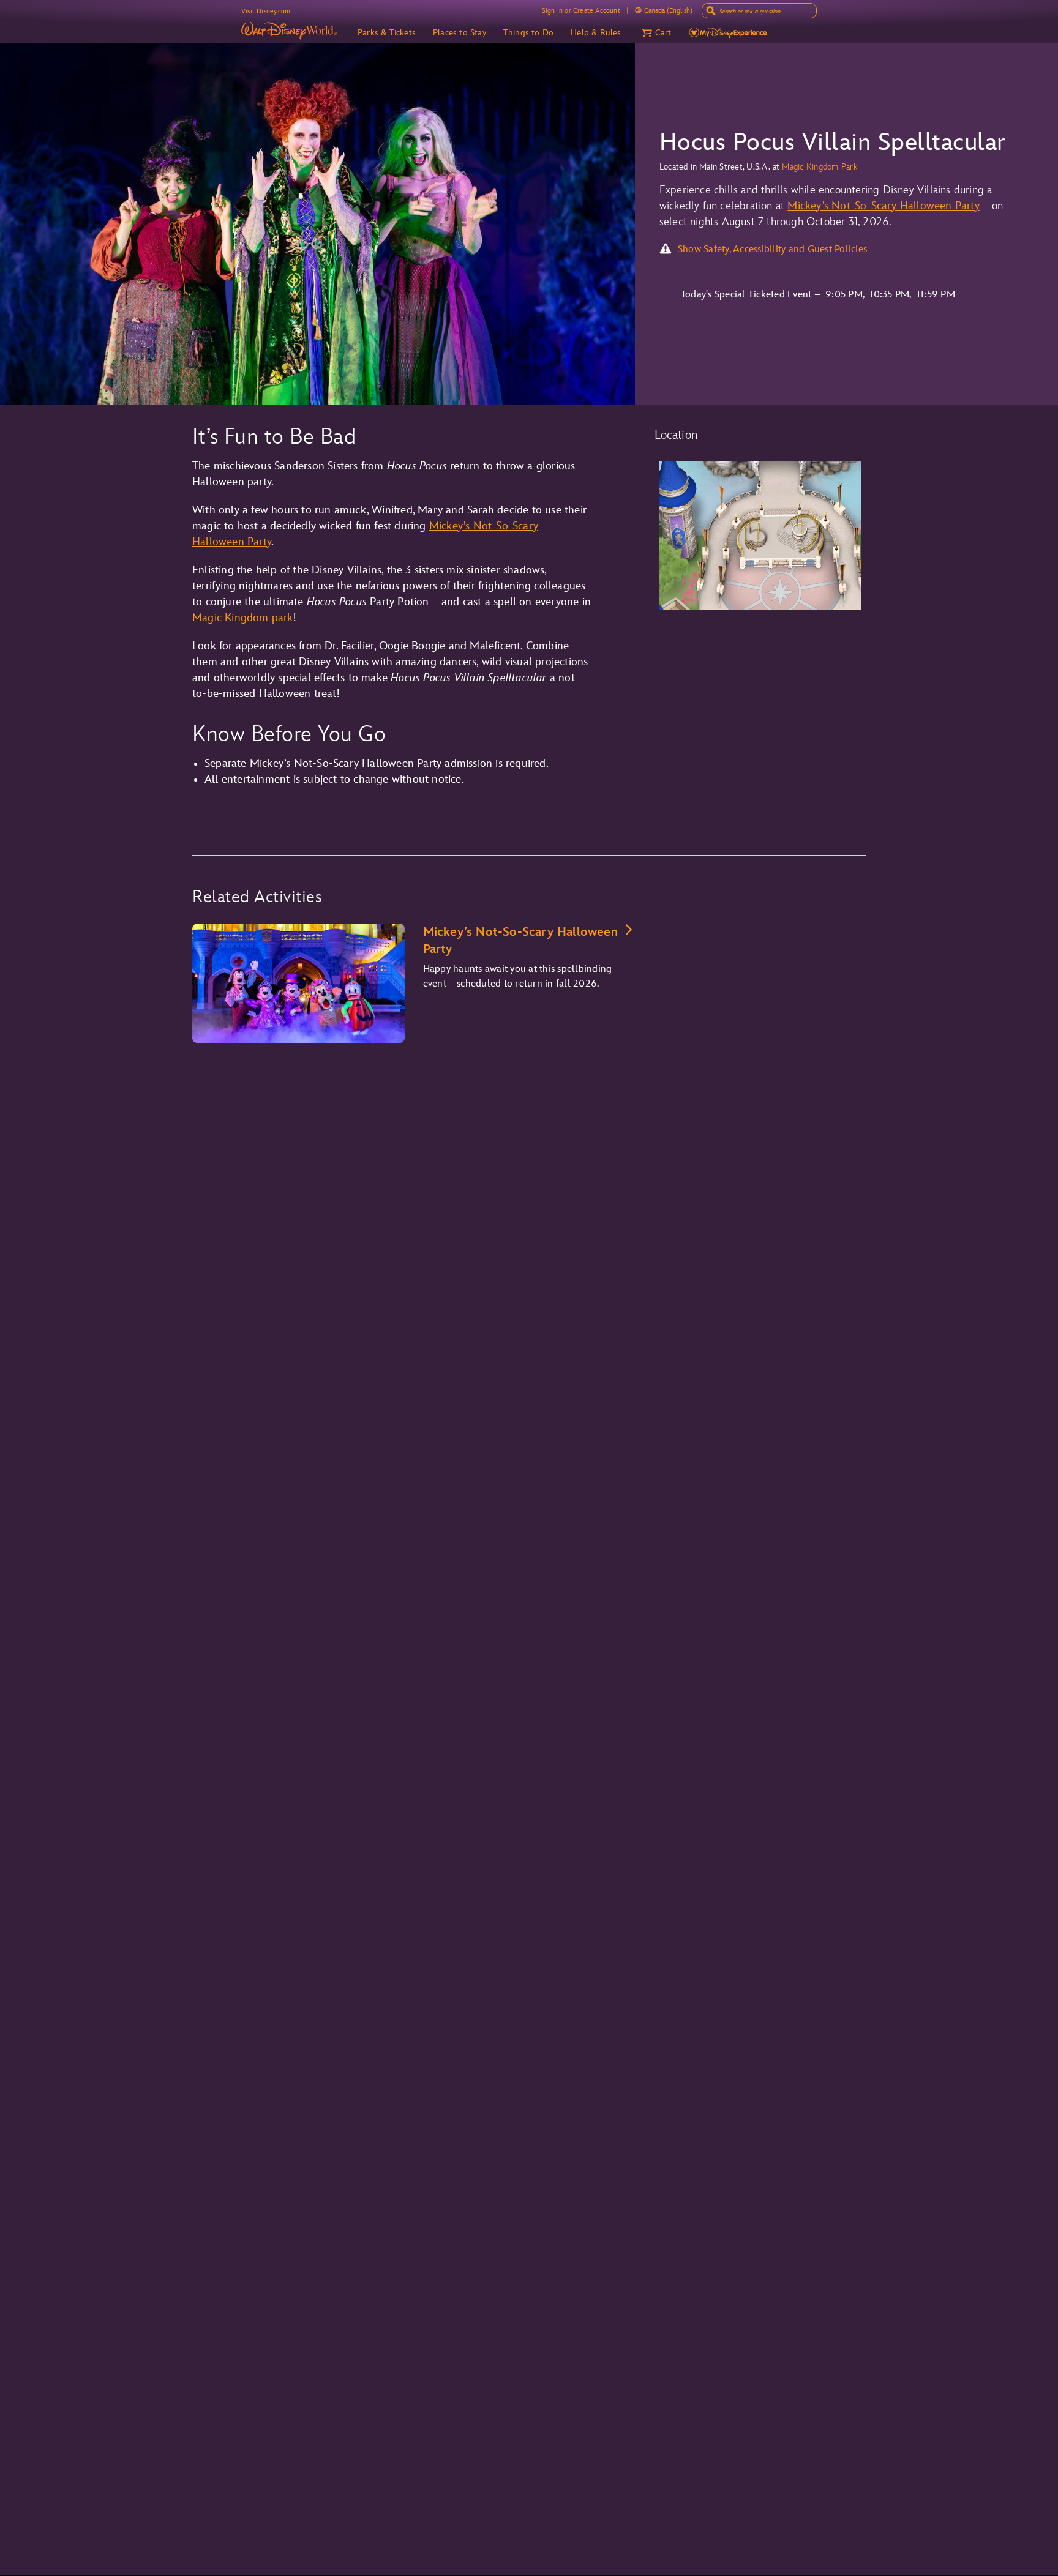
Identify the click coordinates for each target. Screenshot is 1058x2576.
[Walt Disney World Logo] (289, 31)
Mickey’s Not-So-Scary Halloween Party (883, 206)
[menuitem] (638, 10)
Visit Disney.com (266, 11)
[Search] (711, 11)
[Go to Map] (760, 536)
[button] (655, 33)
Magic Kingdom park (243, 618)
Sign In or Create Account (581, 11)
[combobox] (760, 12)
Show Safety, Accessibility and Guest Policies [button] (772, 249)
